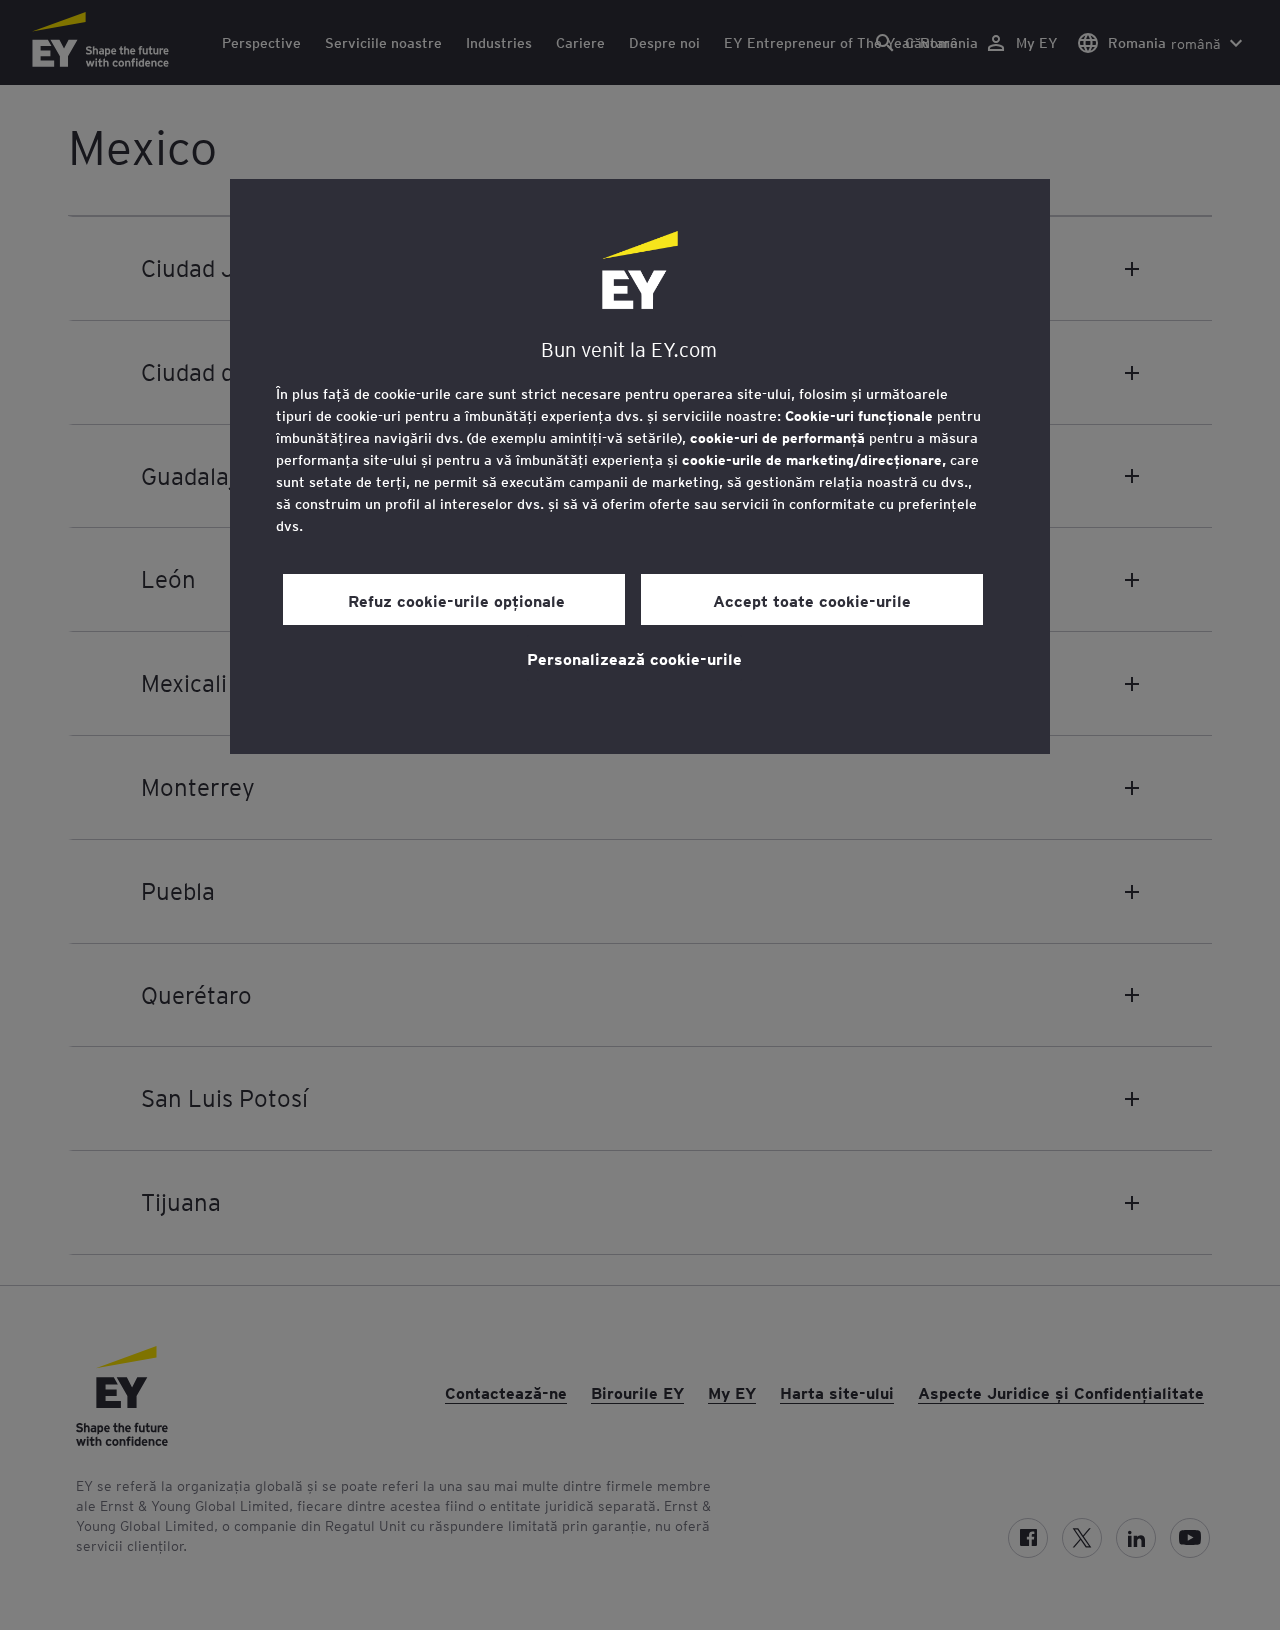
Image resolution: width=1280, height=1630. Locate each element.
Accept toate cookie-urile (812, 600)
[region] (640, 466)
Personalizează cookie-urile (634, 658)
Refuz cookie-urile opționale (454, 600)
